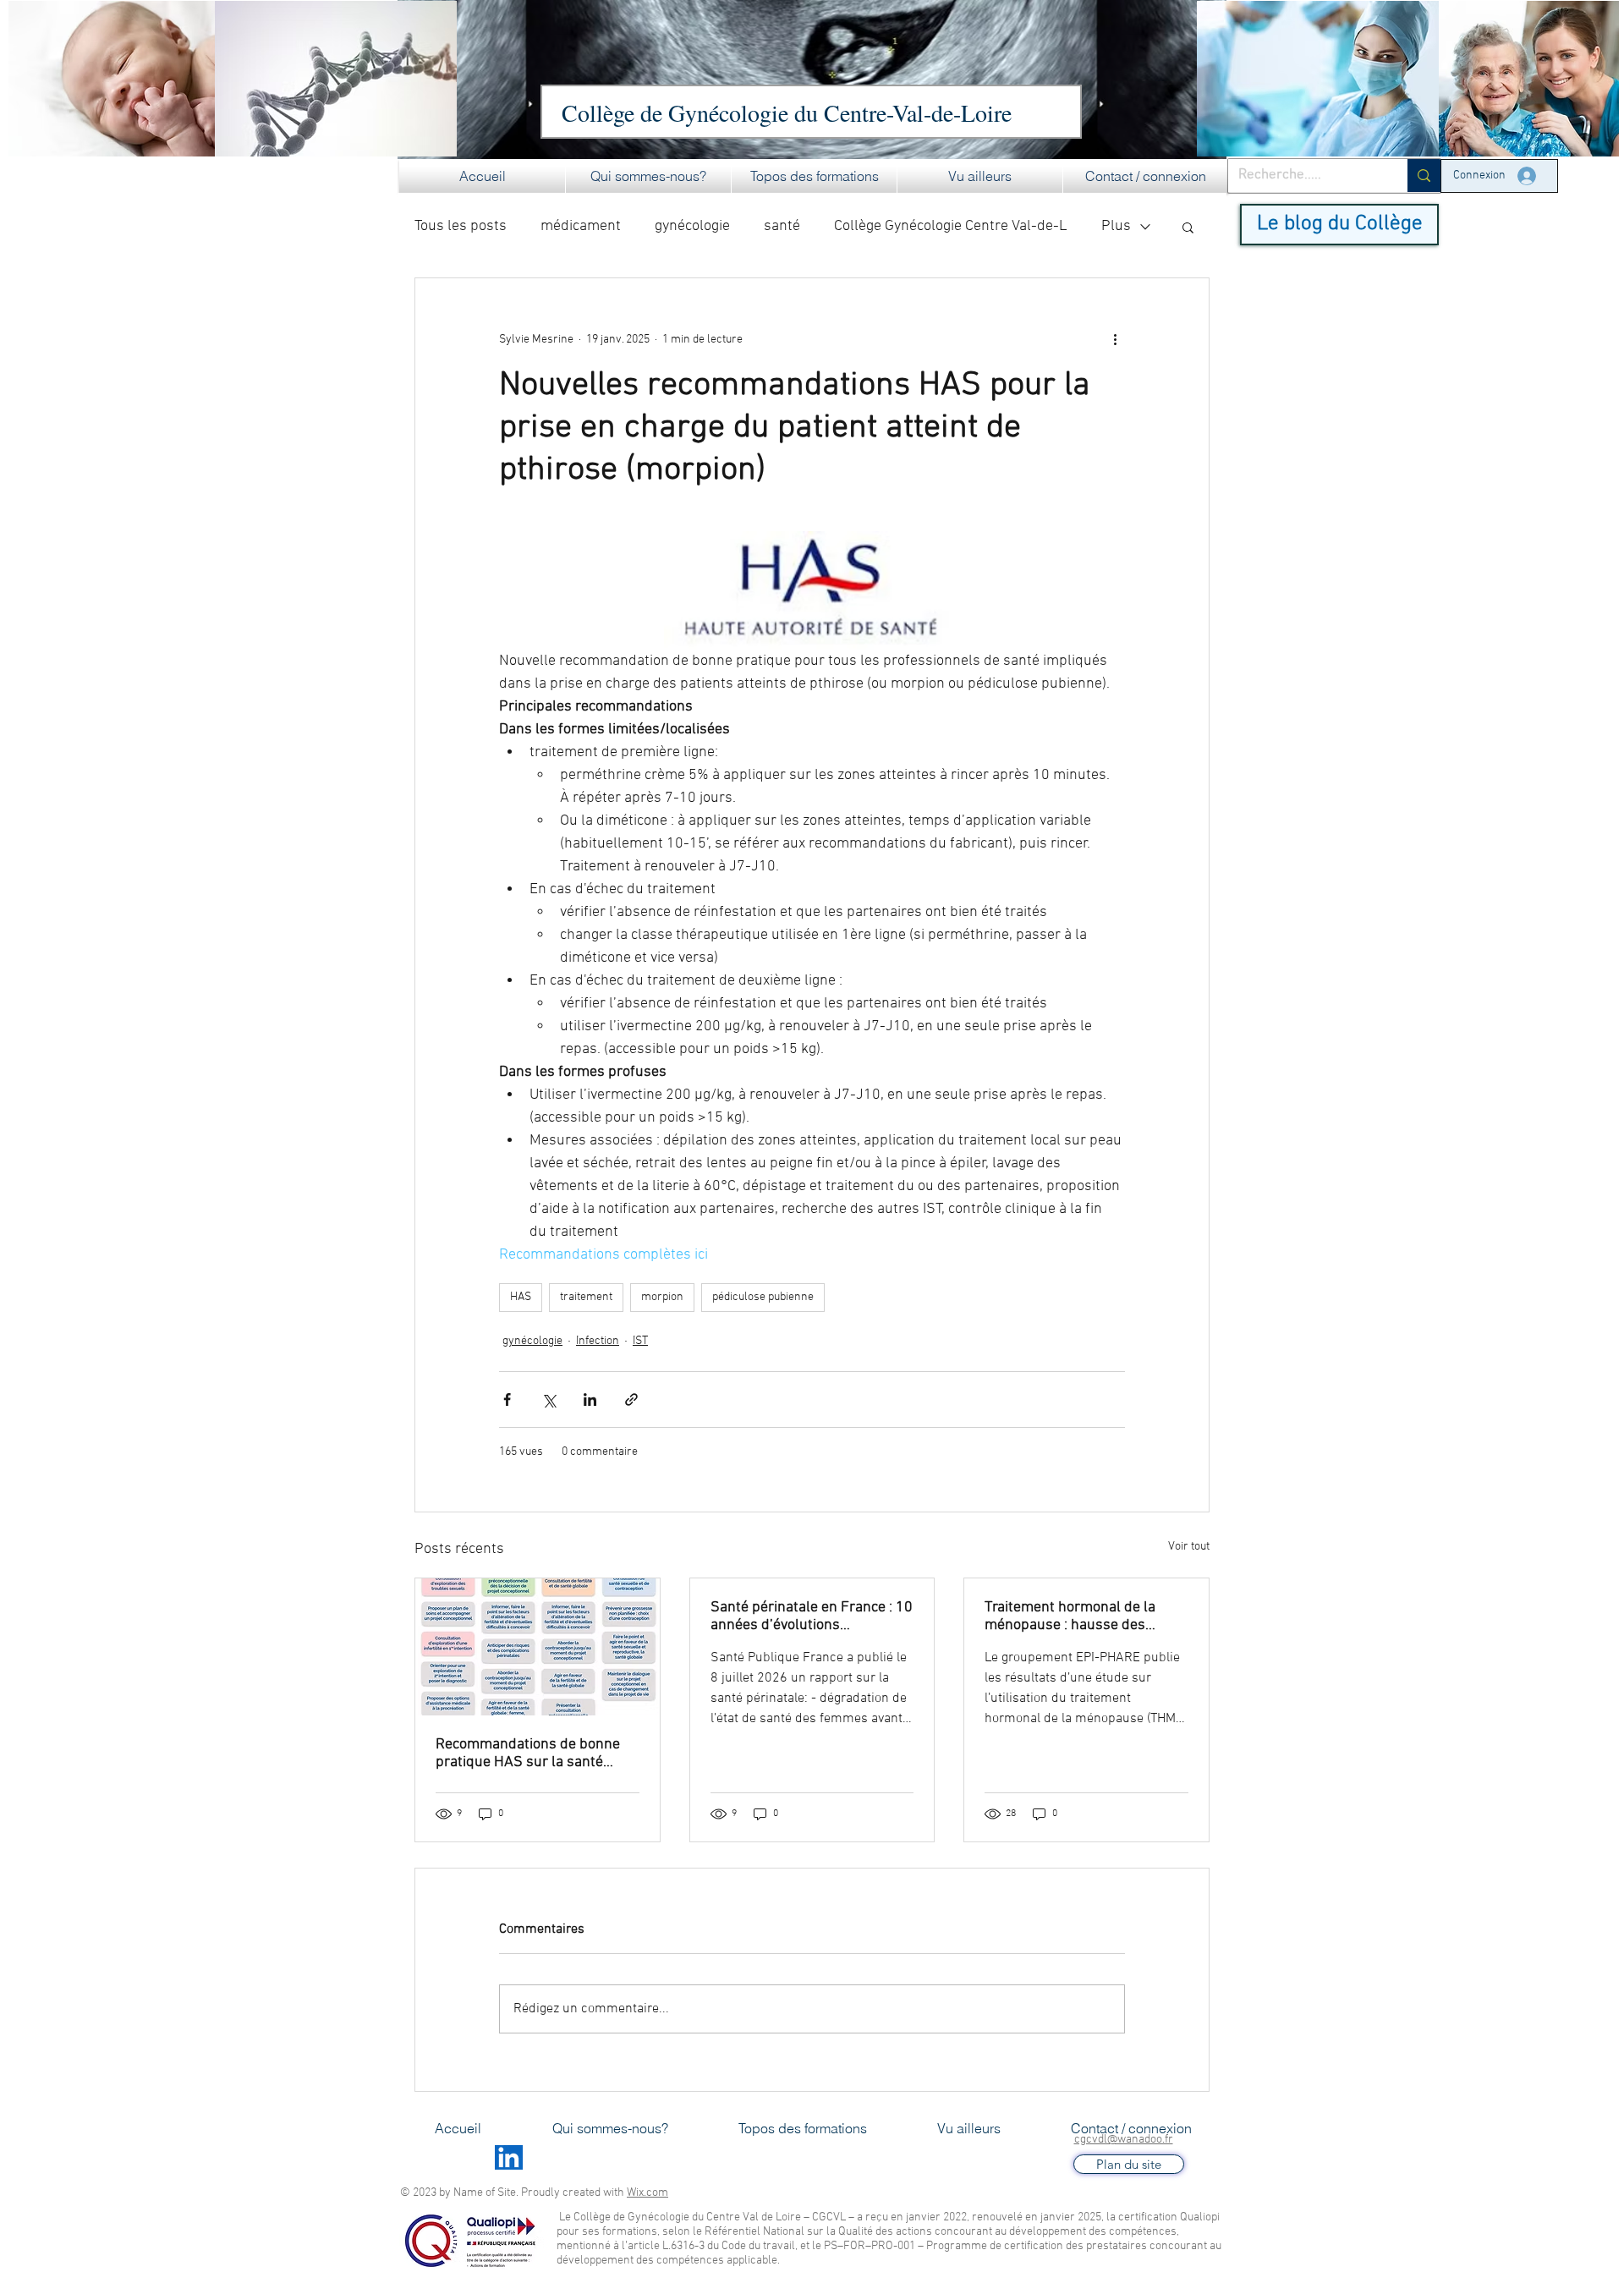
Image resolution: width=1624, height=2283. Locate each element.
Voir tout (1189, 1547)
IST (640, 1341)
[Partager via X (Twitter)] (549, 1399)
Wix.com (647, 2193)
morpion (662, 1297)
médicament (581, 226)
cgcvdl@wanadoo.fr (1124, 2140)
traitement (586, 1297)
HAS (521, 1297)
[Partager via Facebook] (507, 1399)
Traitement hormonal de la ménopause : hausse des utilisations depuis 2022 (1070, 1616)
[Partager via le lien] (631, 1399)
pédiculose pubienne (763, 1297)
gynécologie (692, 226)
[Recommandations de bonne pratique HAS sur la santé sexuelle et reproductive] (538, 1647)
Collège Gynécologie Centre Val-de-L (951, 226)
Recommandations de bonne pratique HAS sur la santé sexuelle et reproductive (528, 1753)
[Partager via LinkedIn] (590, 1399)
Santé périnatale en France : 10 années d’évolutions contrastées (812, 1616)
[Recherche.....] (1424, 176)
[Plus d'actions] (1115, 339)
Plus (1116, 226)
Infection (598, 1341)
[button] (648, 176)
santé (782, 226)
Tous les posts (461, 226)
